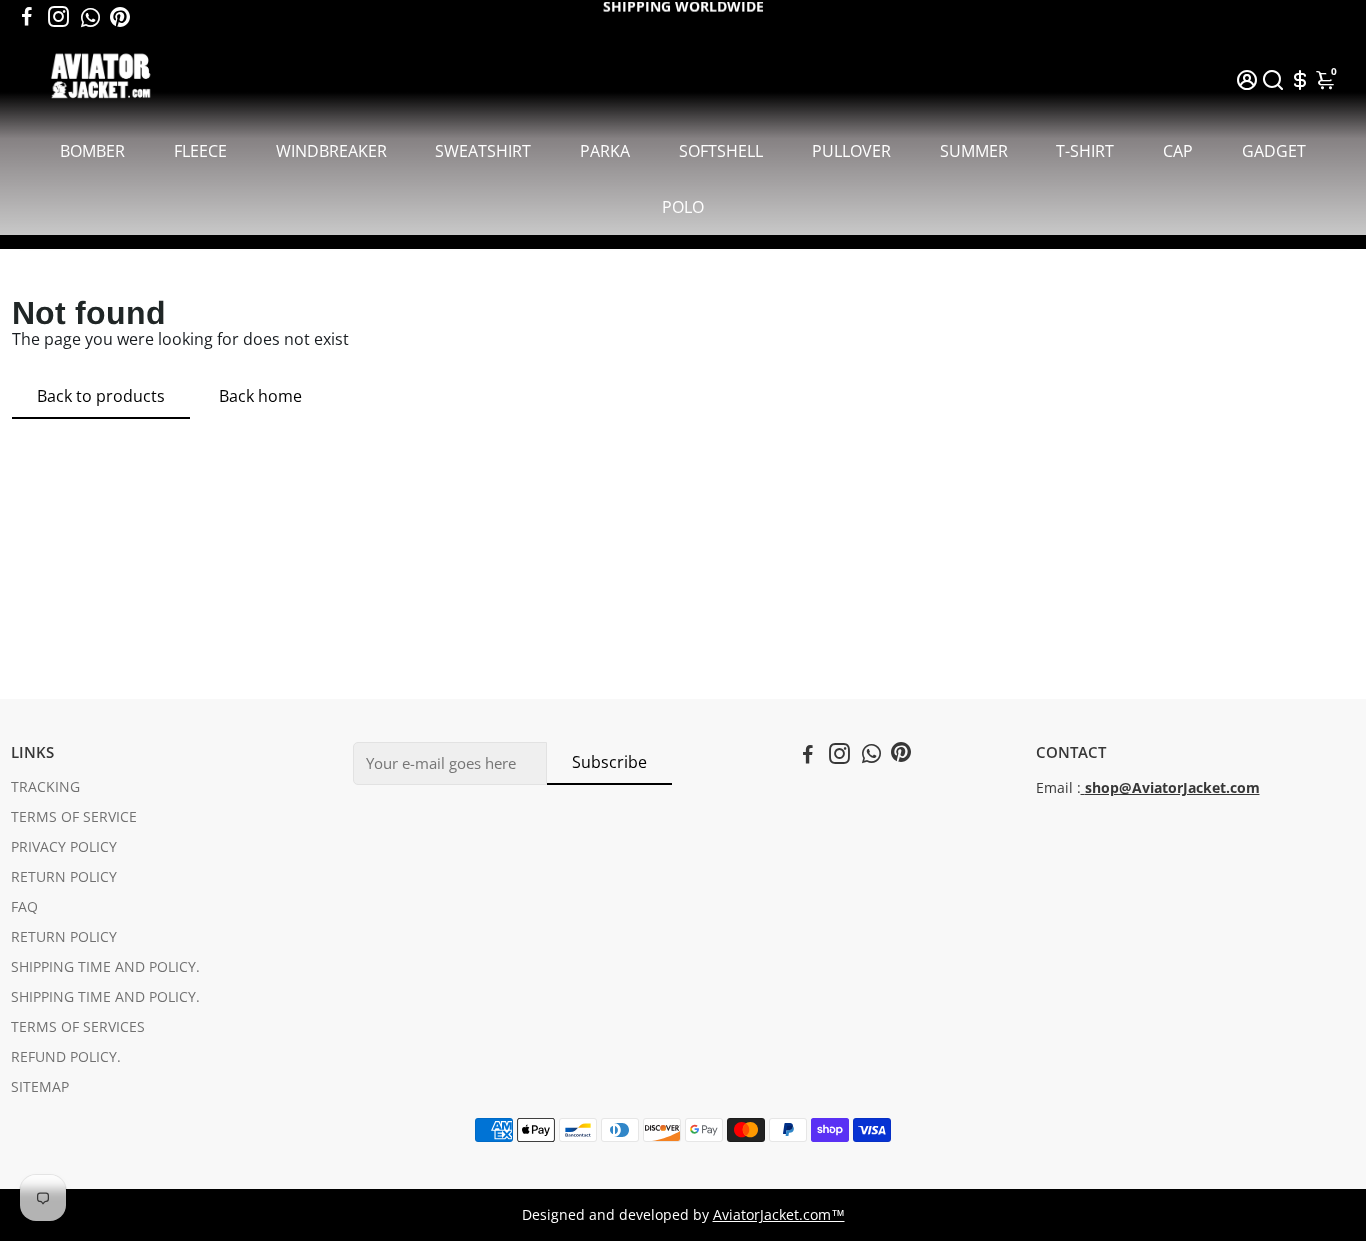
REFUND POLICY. (66, 1057)
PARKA (605, 151)
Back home (260, 396)
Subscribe (609, 762)
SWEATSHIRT (483, 151)
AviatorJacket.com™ (779, 1215)
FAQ (24, 907)
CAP (1178, 151)
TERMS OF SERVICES (78, 1027)
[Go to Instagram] (58, 17)
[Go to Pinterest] (120, 17)
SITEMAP (40, 1087)
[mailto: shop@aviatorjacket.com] (1083, 788)
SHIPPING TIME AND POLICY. (105, 967)
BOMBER (92, 151)
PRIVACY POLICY (64, 847)
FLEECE (200, 151)
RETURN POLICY (64, 877)
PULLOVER (851, 151)
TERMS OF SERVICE (74, 817)
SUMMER (974, 151)
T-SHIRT (1085, 151)
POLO (683, 207)
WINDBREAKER (331, 151)
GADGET (1274, 151)
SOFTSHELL (721, 151)
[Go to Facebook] (27, 17)
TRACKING (45, 787)
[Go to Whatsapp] (90, 17)
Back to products (101, 396)
